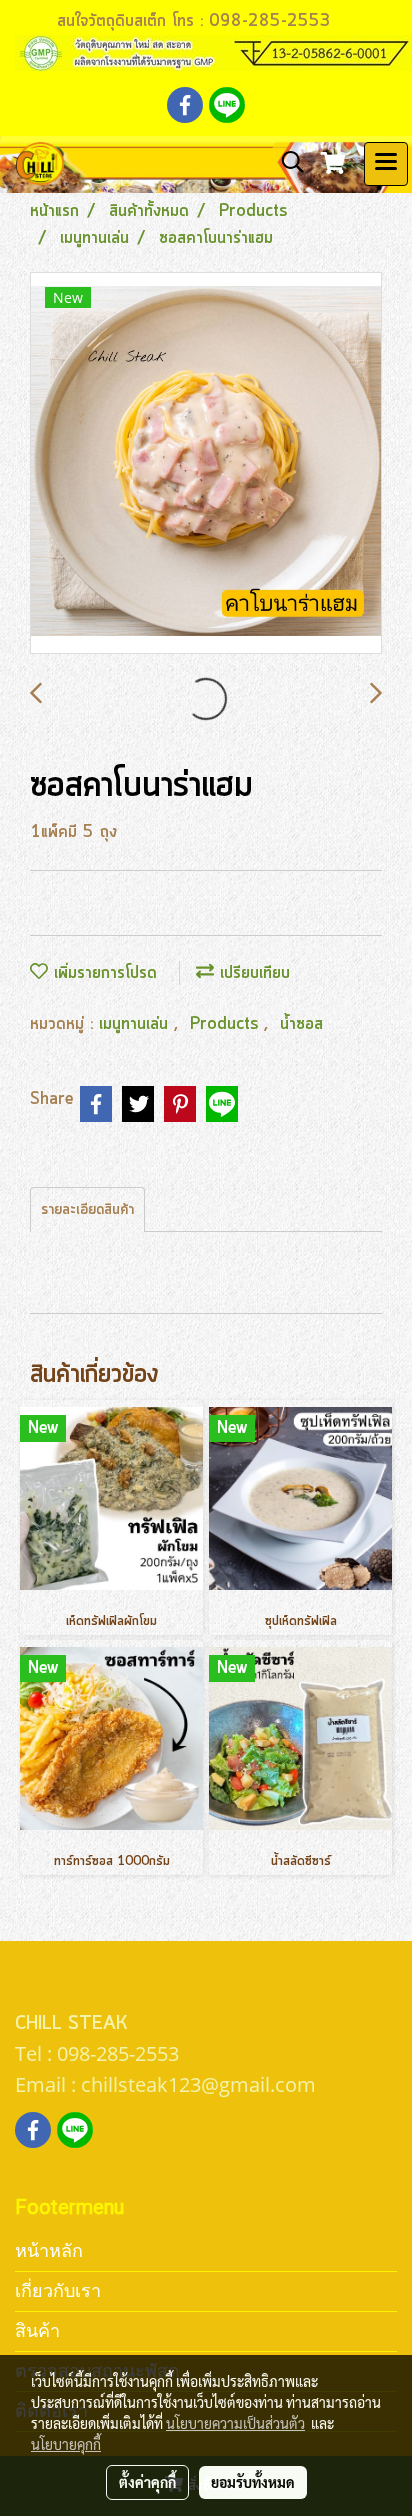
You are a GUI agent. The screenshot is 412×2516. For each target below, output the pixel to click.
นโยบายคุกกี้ (66, 2444)
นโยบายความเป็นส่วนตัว (235, 2423)
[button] (286, 163)
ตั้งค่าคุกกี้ (147, 2482)
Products (227, 1024)
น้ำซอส (301, 1024)
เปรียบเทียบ (252, 973)
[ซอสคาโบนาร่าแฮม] (206, 464)
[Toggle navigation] (386, 164)
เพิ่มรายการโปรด (102, 973)
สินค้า (37, 2330)
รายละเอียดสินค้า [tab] (87, 1210)
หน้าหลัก (49, 2250)
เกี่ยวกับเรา (58, 2290)
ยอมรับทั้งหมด (253, 2482)
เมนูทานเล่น (136, 1024)
